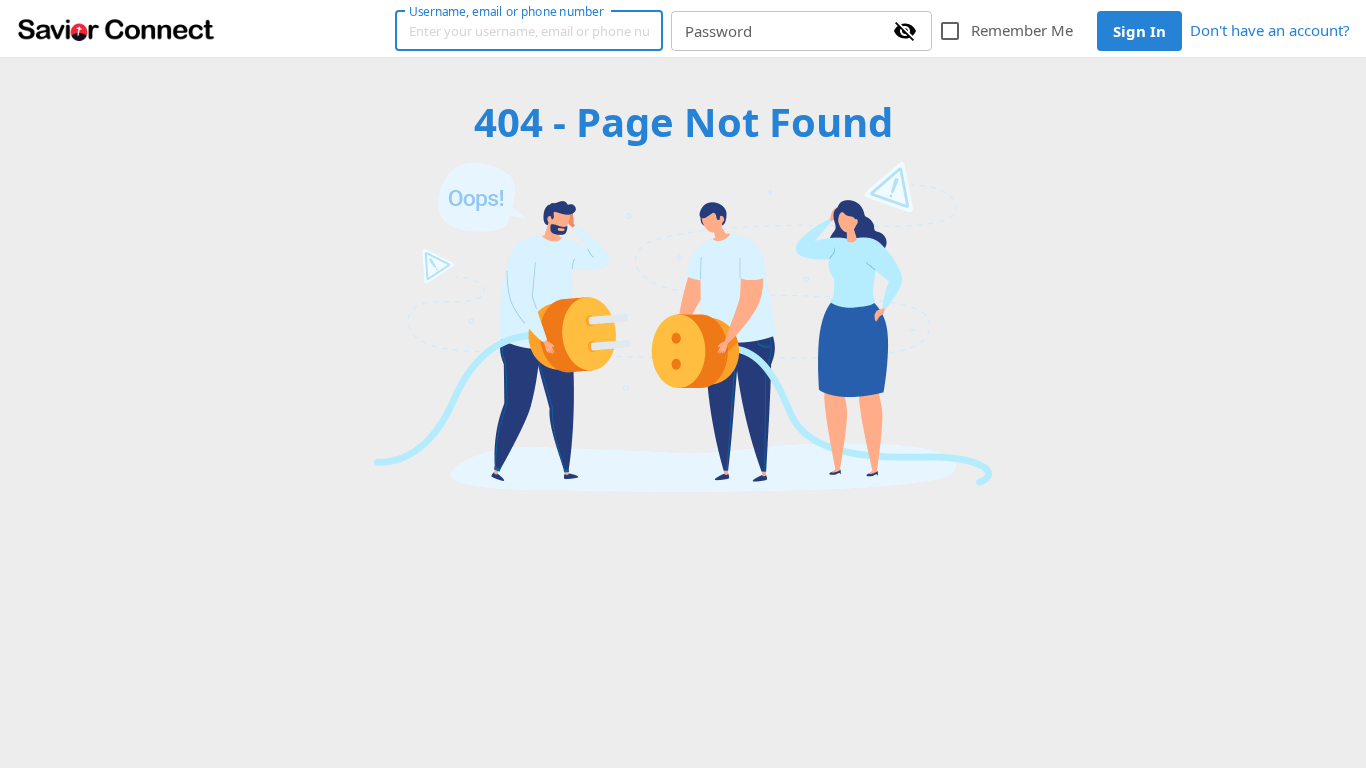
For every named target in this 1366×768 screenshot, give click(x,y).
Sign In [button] (1139, 31)
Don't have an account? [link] (1270, 30)
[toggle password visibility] (905, 31)
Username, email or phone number (506, 11)
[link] (116, 29)
